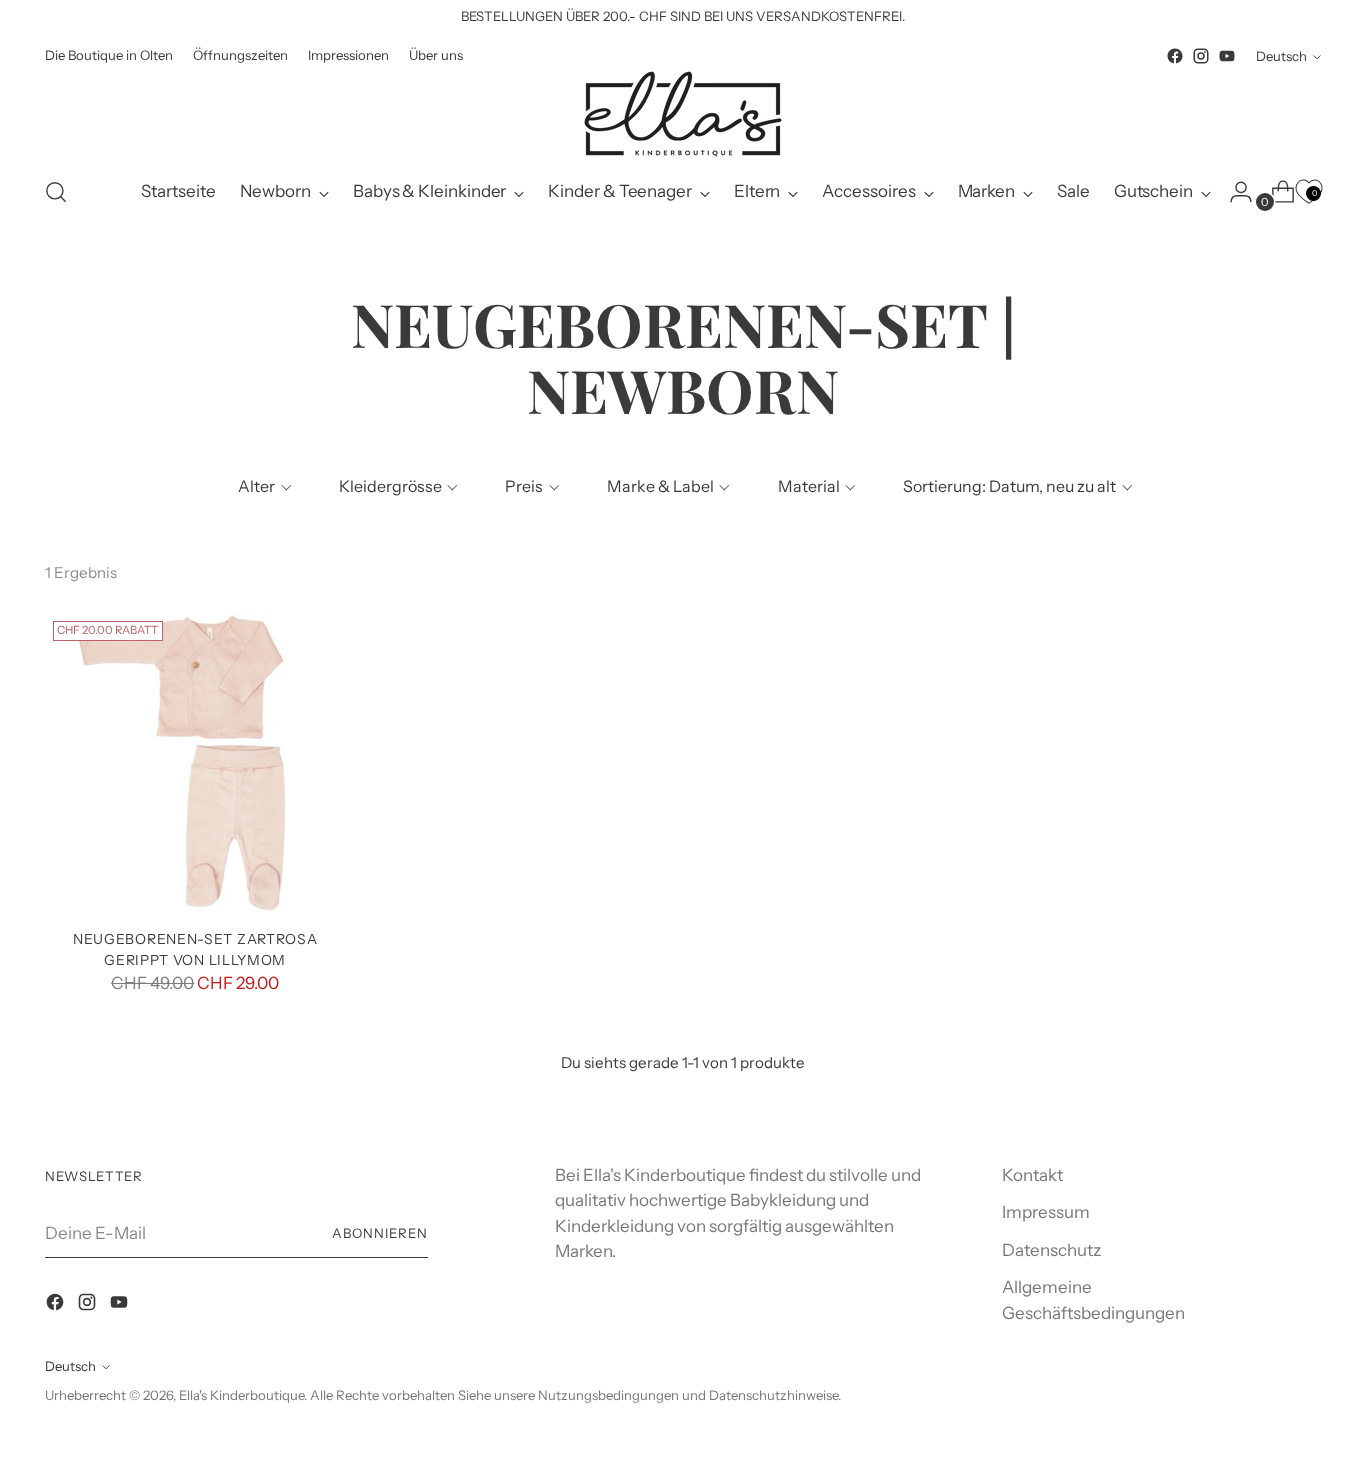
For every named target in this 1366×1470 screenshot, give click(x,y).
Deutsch (1281, 56)
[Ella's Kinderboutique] (683, 114)
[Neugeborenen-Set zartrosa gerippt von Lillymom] (195, 763)
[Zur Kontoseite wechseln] (1233, 192)
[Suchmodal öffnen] (56, 192)
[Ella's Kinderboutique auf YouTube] (1227, 56)
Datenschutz (1051, 1250)
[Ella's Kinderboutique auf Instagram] (1201, 56)
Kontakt (1032, 1175)
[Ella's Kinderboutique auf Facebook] (1175, 56)
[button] (262, 486)
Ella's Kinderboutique (241, 1395)
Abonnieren (380, 1233)
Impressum (1046, 1212)
